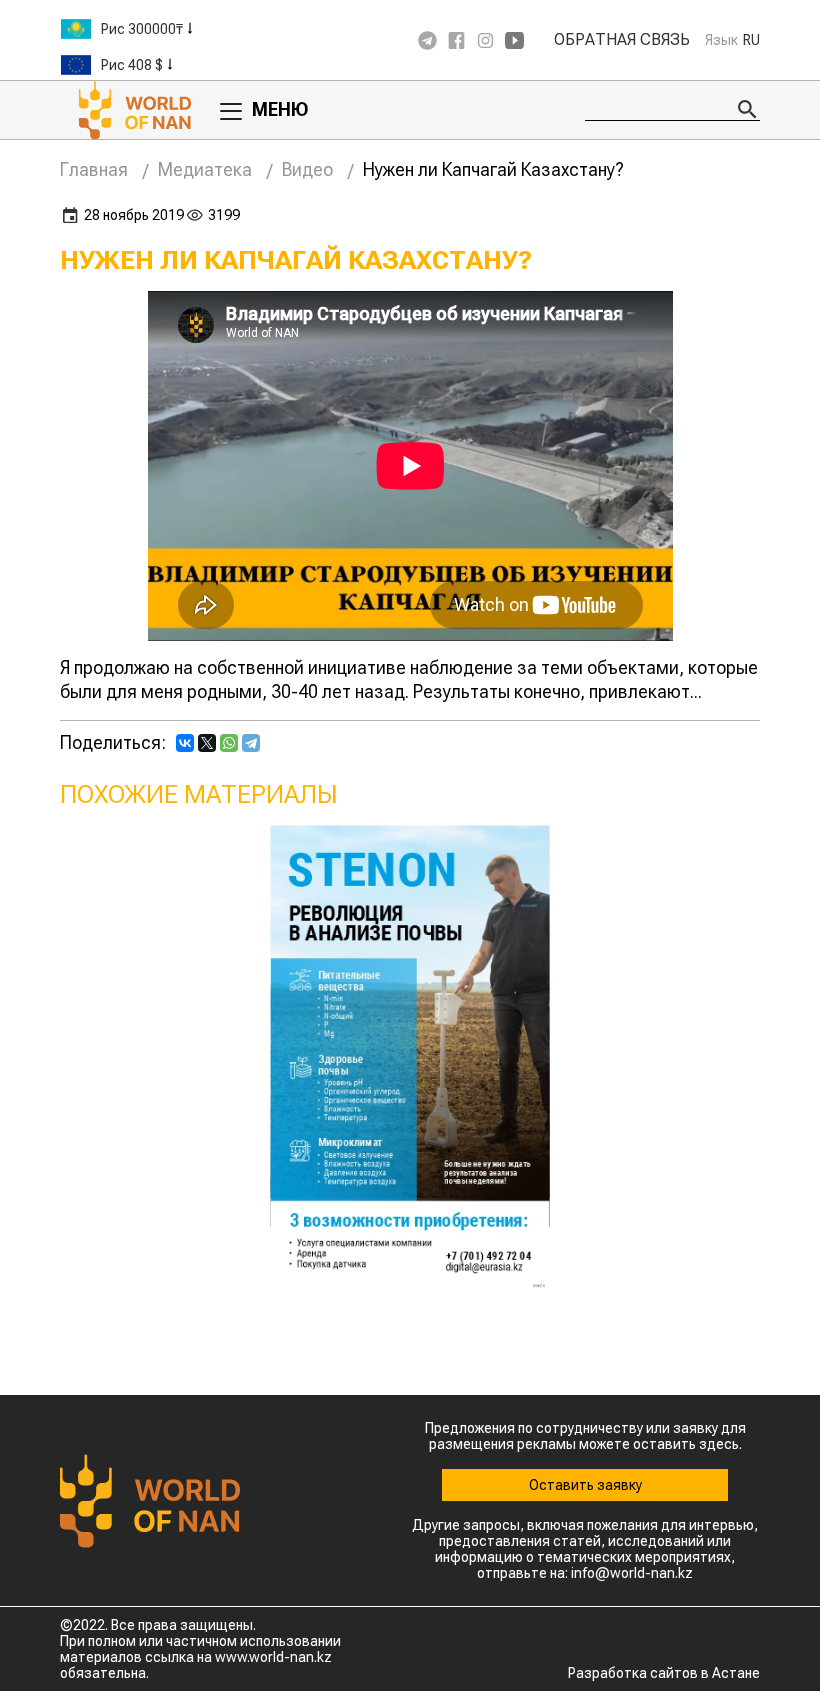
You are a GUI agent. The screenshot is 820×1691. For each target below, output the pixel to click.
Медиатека (205, 169)
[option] (180, 29)
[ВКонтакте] (185, 743)
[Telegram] (251, 743)
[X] (207, 743)
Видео (307, 169)
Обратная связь (622, 40)
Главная (94, 169)
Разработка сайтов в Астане (664, 1673)
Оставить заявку (585, 1485)
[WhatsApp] (229, 743)
